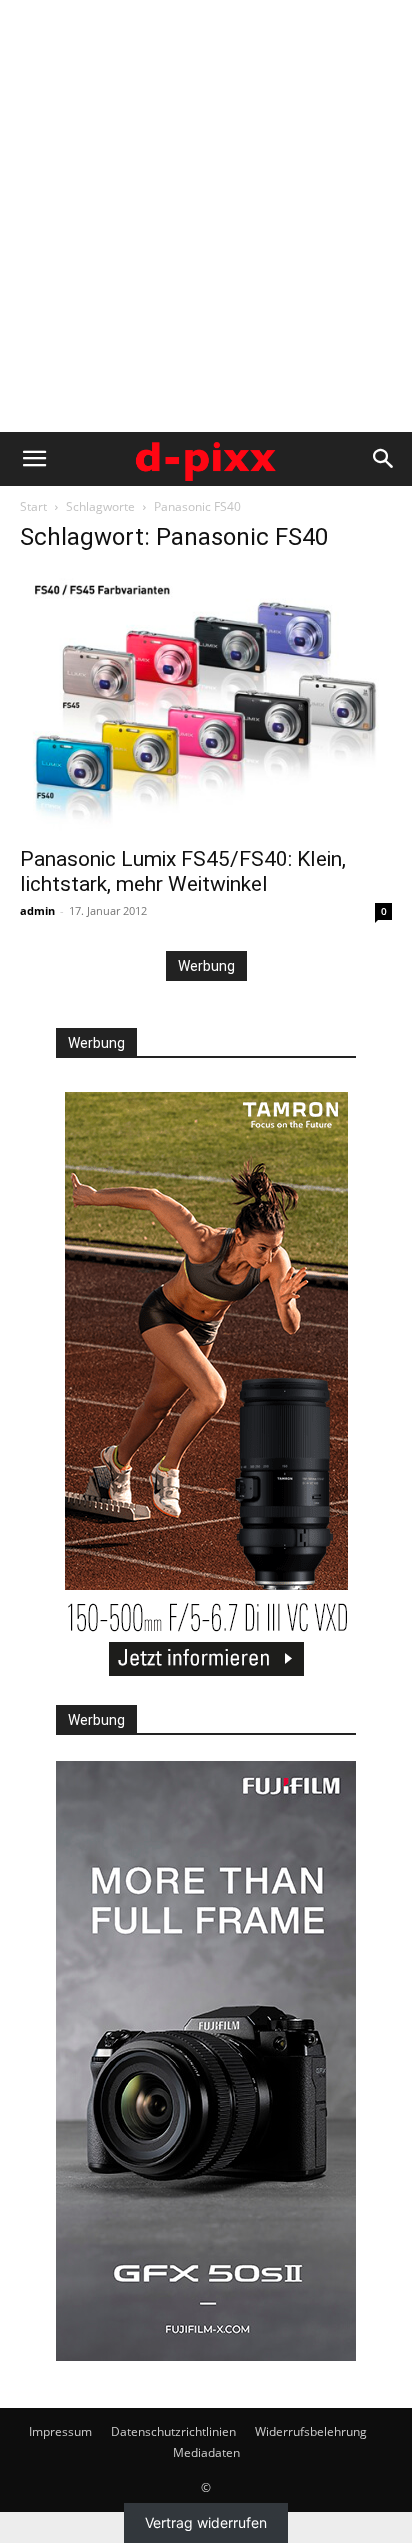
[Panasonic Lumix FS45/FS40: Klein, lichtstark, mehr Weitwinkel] (206, 703)
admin (37, 910)
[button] (34, 459)
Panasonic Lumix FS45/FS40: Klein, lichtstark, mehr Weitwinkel (183, 871)
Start (33, 506)
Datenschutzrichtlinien (173, 2431)
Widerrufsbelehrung (311, 2431)
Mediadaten (206, 2452)
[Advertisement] (206, 216)
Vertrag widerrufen (206, 2522)
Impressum (60, 2431)
